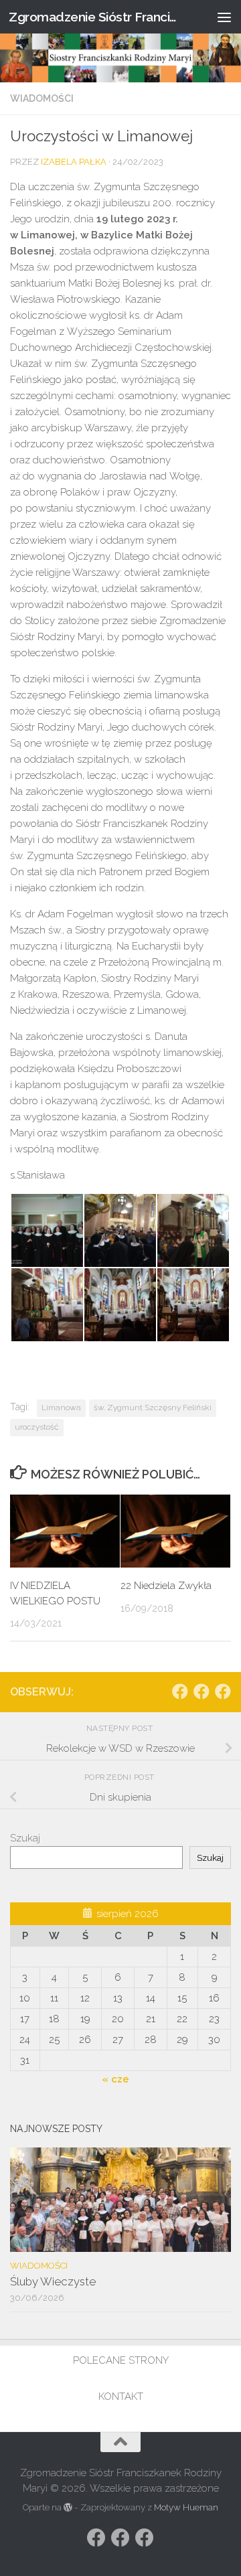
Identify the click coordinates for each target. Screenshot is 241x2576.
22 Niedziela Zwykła (166, 1586)
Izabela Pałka (74, 162)
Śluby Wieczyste (53, 2281)
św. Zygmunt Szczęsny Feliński (153, 1408)
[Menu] (224, 17)
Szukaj (25, 1838)
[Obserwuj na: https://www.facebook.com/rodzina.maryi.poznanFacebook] (202, 1691)
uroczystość (37, 1427)
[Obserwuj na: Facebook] (180, 1691)
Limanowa (61, 1408)
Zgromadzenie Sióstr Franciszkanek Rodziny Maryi (95, 17)
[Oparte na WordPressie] (68, 2507)
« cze (115, 2079)
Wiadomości (42, 98)
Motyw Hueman (186, 2507)
